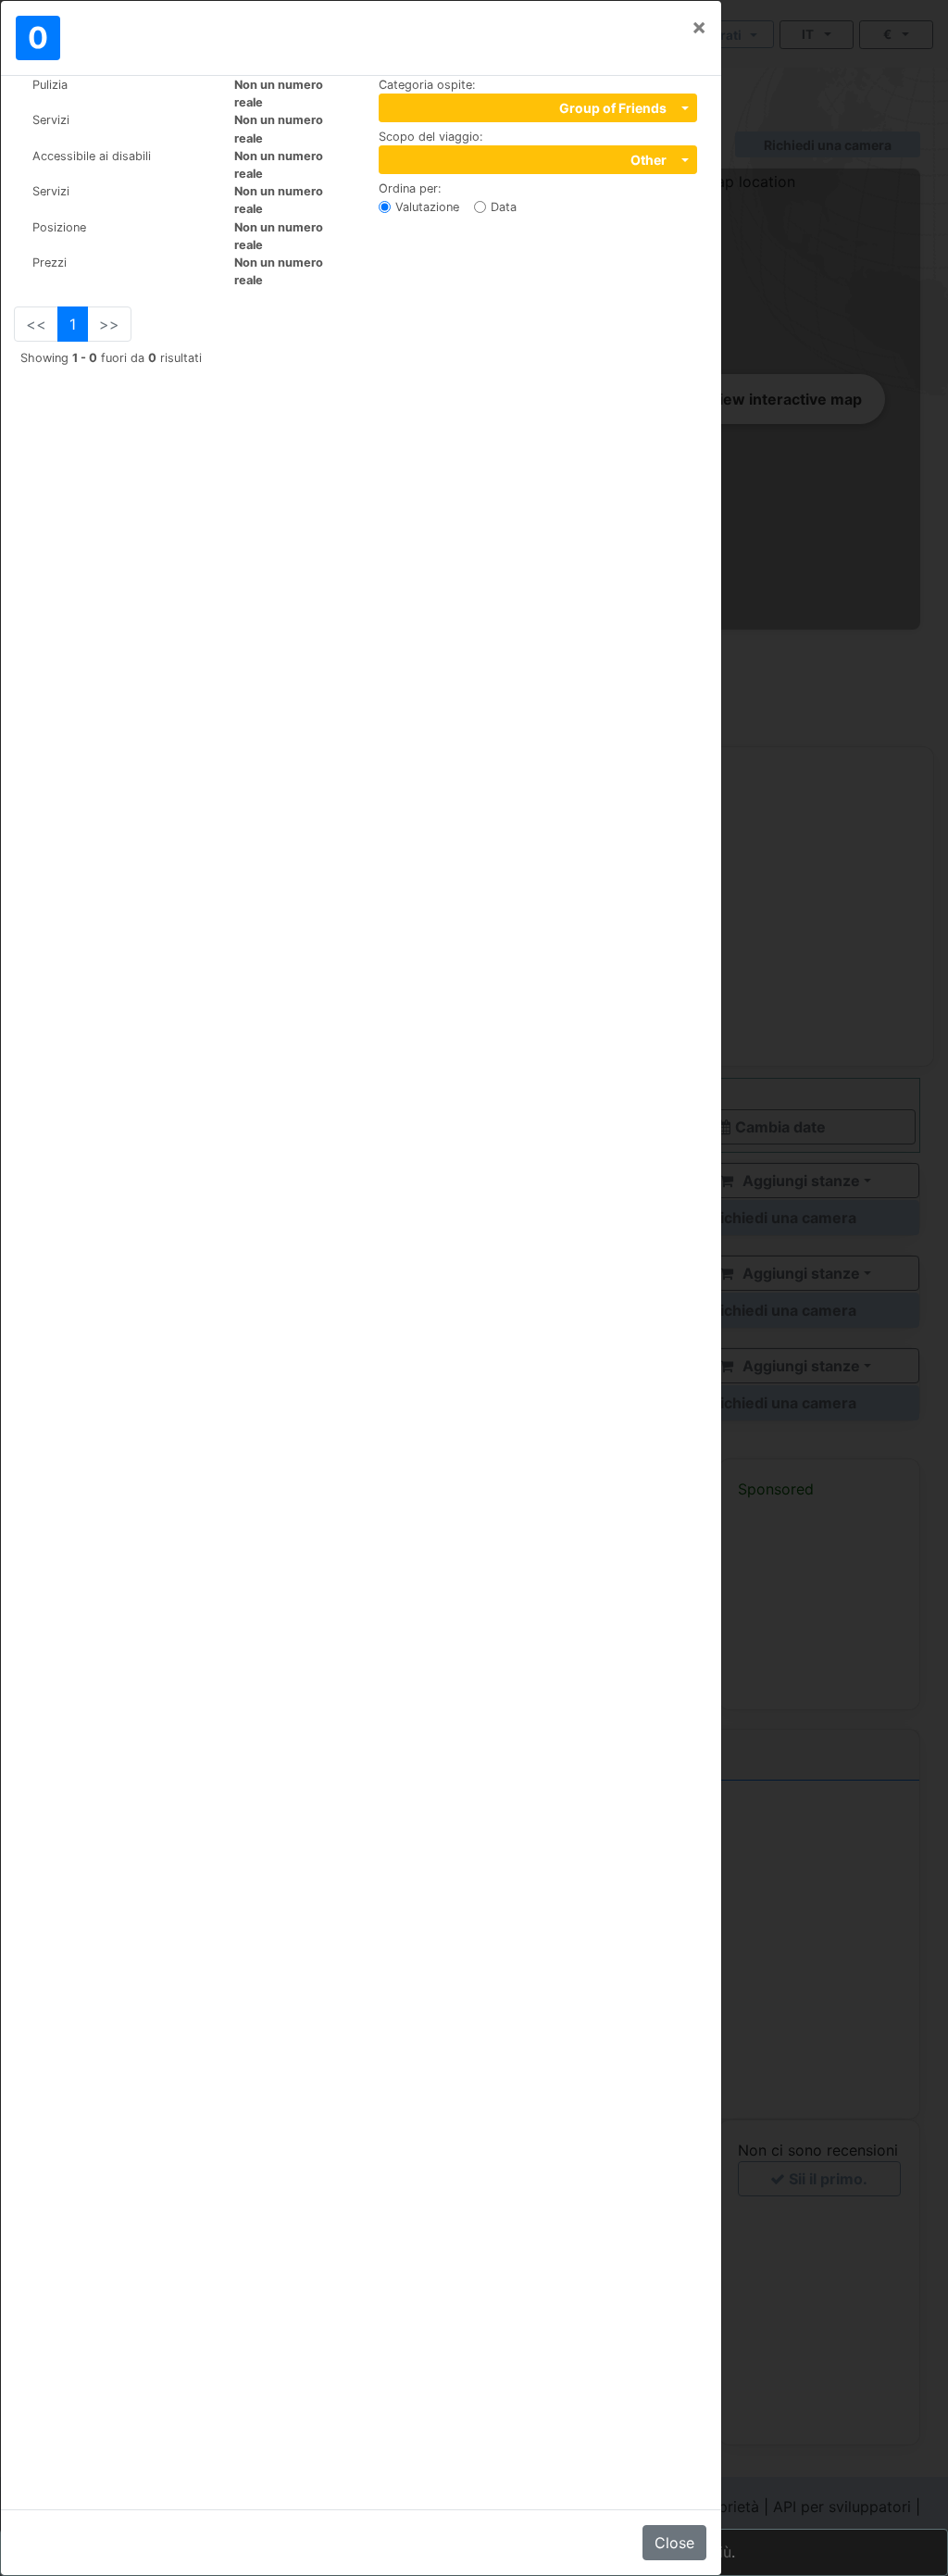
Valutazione (427, 207)
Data (504, 207)
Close (674, 2543)
